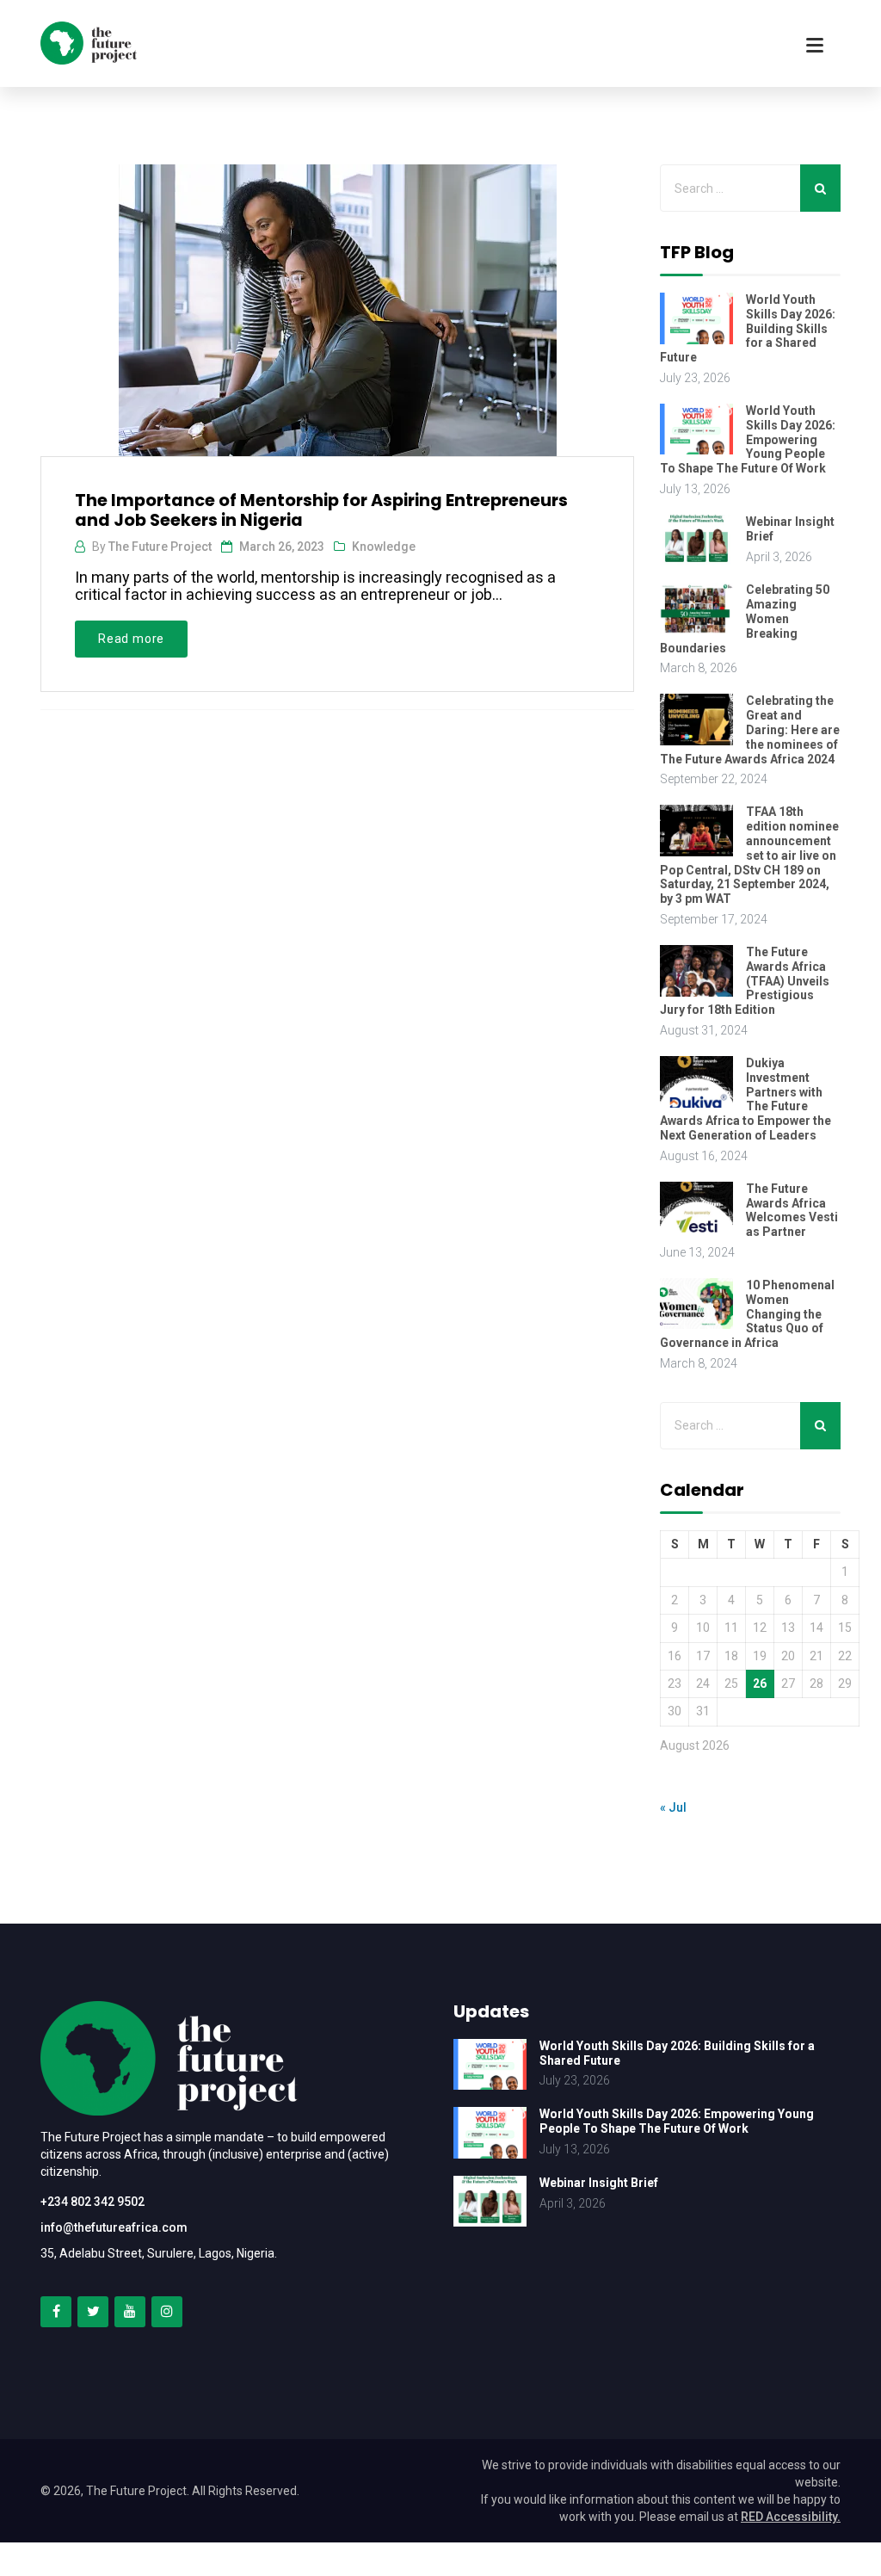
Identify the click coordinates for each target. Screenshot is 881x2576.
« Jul (673, 1807)
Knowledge (384, 547)
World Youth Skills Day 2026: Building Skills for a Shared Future (748, 328)
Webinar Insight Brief (599, 2183)
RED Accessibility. (791, 2517)
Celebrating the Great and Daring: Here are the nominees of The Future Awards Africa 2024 (750, 729)
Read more (131, 639)
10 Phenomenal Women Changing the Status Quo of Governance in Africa (747, 1314)
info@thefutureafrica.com (114, 2227)
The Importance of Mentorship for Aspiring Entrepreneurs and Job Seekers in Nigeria (321, 510)
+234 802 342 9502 (92, 2202)
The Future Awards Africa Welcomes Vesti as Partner (792, 1210)
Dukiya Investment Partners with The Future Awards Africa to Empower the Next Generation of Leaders (745, 1099)
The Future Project (160, 547)
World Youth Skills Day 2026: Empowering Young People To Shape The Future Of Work (748, 439)
